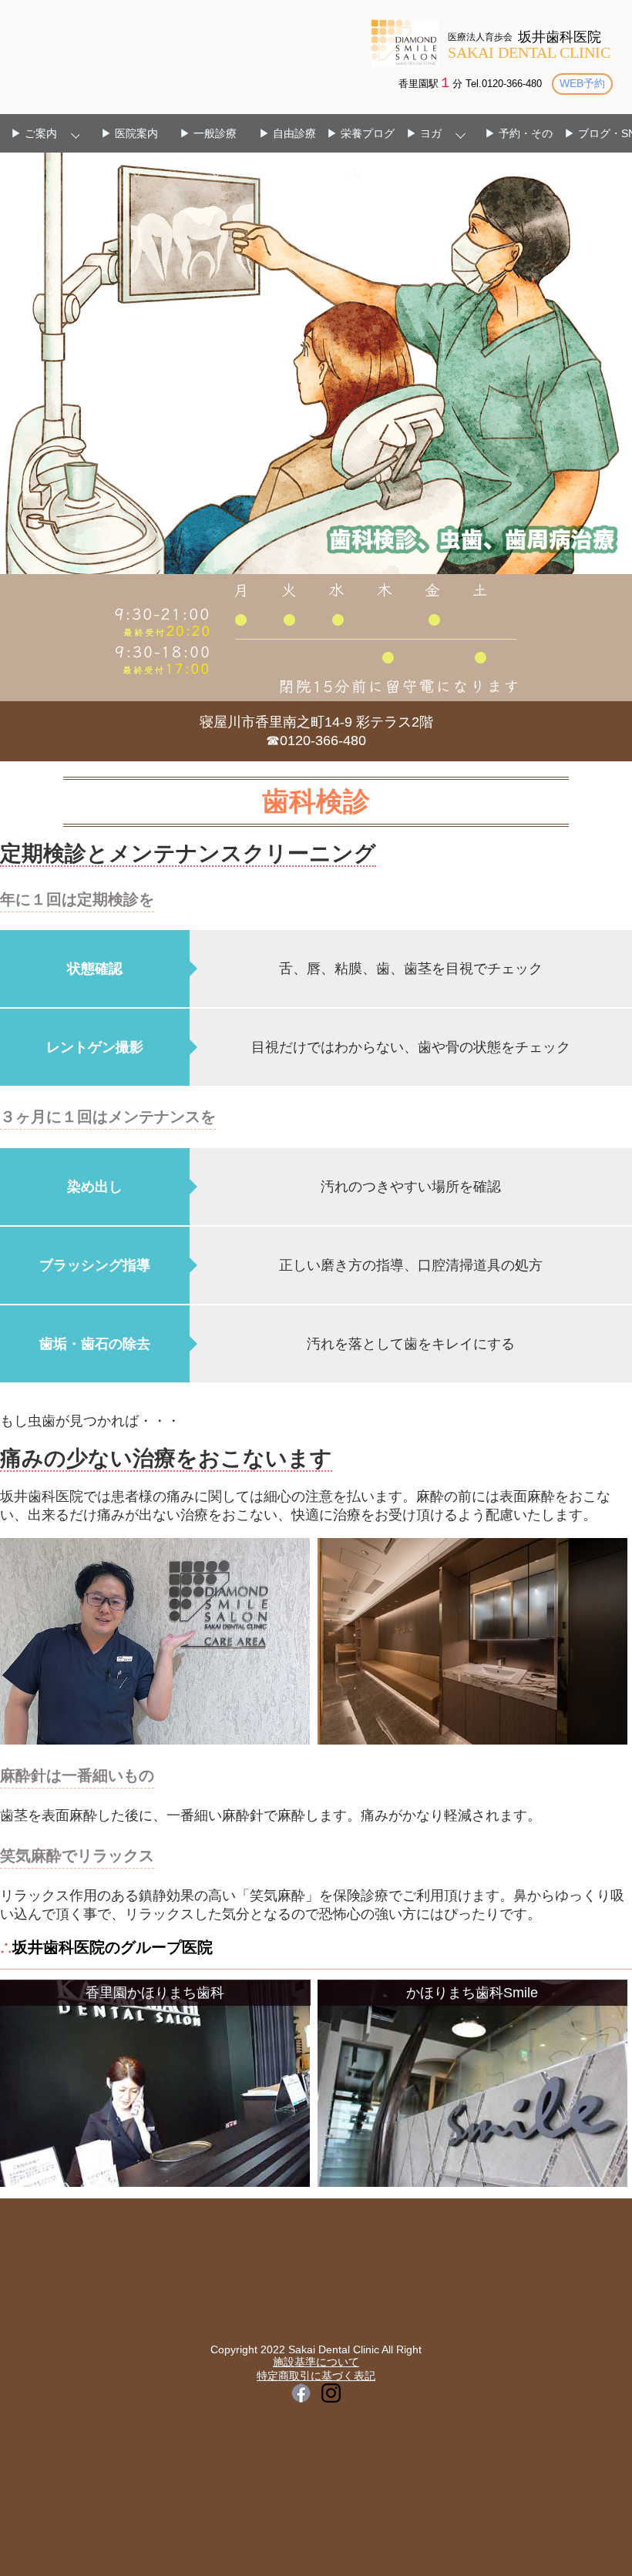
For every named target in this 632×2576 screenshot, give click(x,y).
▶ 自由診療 (287, 133)
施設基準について (316, 2362)
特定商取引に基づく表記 (316, 2376)
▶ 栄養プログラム (366, 153)
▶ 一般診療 (208, 133)
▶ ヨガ (424, 133)
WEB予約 (582, 83)
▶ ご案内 (34, 133)
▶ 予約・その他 (524, 133)
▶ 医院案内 (129, 133)
